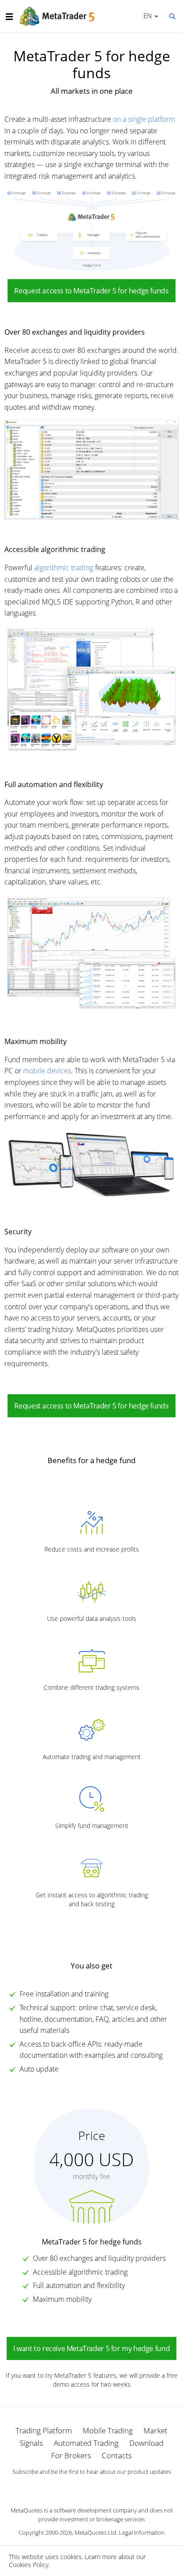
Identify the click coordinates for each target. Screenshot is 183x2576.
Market (155, 2430)
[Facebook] (77, 2487)
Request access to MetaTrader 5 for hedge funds (91, 291)
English (146, 16)
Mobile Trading (108, 2430)
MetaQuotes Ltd (95, 2532)
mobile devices (47, 1071)
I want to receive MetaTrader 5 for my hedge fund (91, 2348)
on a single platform (144, 119)
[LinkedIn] (91, 2487)
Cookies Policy (29, 2565)
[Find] (172, 16)
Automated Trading (86, 2443)
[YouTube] (106, 2487)
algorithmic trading (64, 568)
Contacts (117, 2455)
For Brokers (71, 2455)
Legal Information (142, 2532)
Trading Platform (44, 2430)
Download (146, 2443)
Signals (31, 2443)
